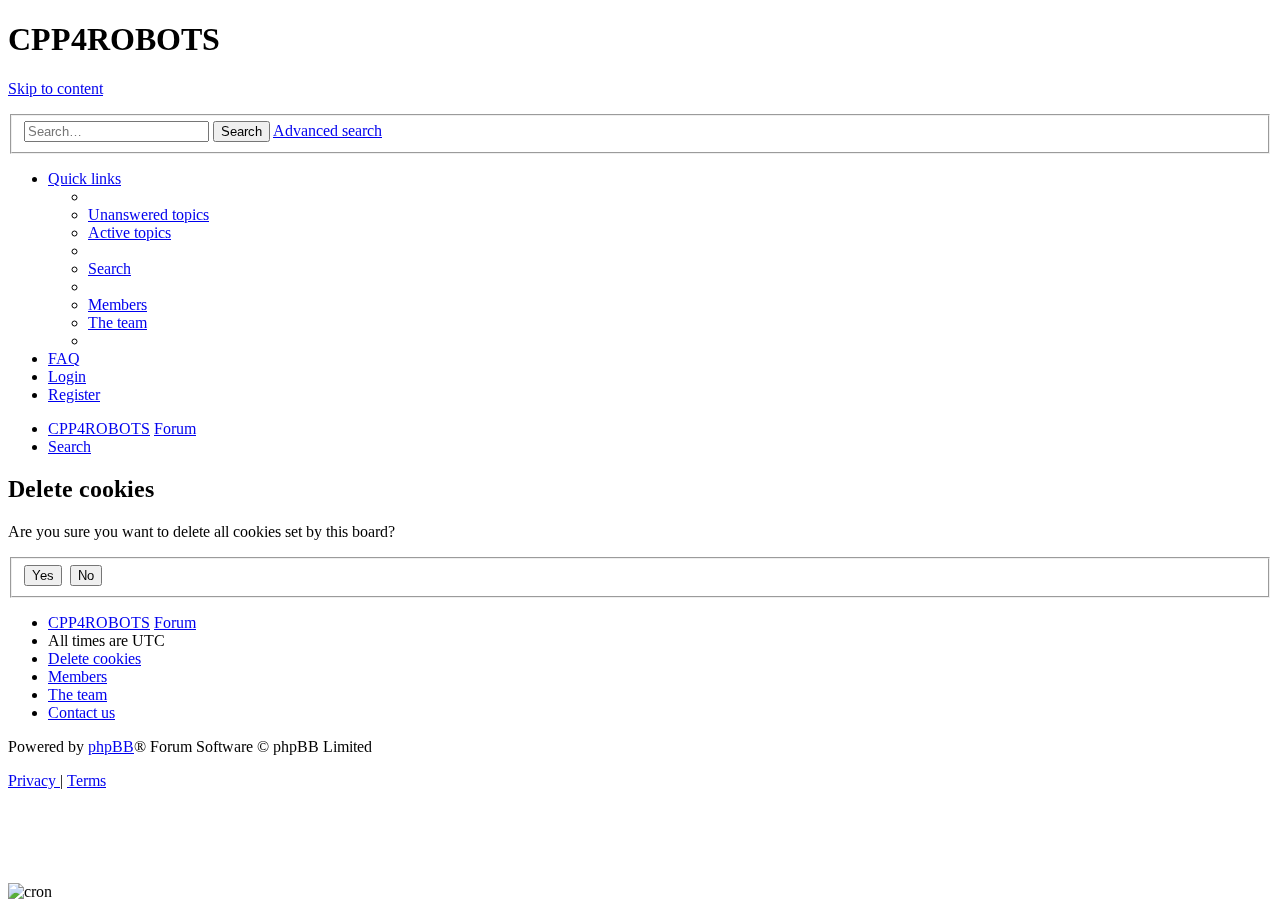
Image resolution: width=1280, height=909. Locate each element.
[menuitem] (148, 214)
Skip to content (55, 88)
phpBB (111, 746)
